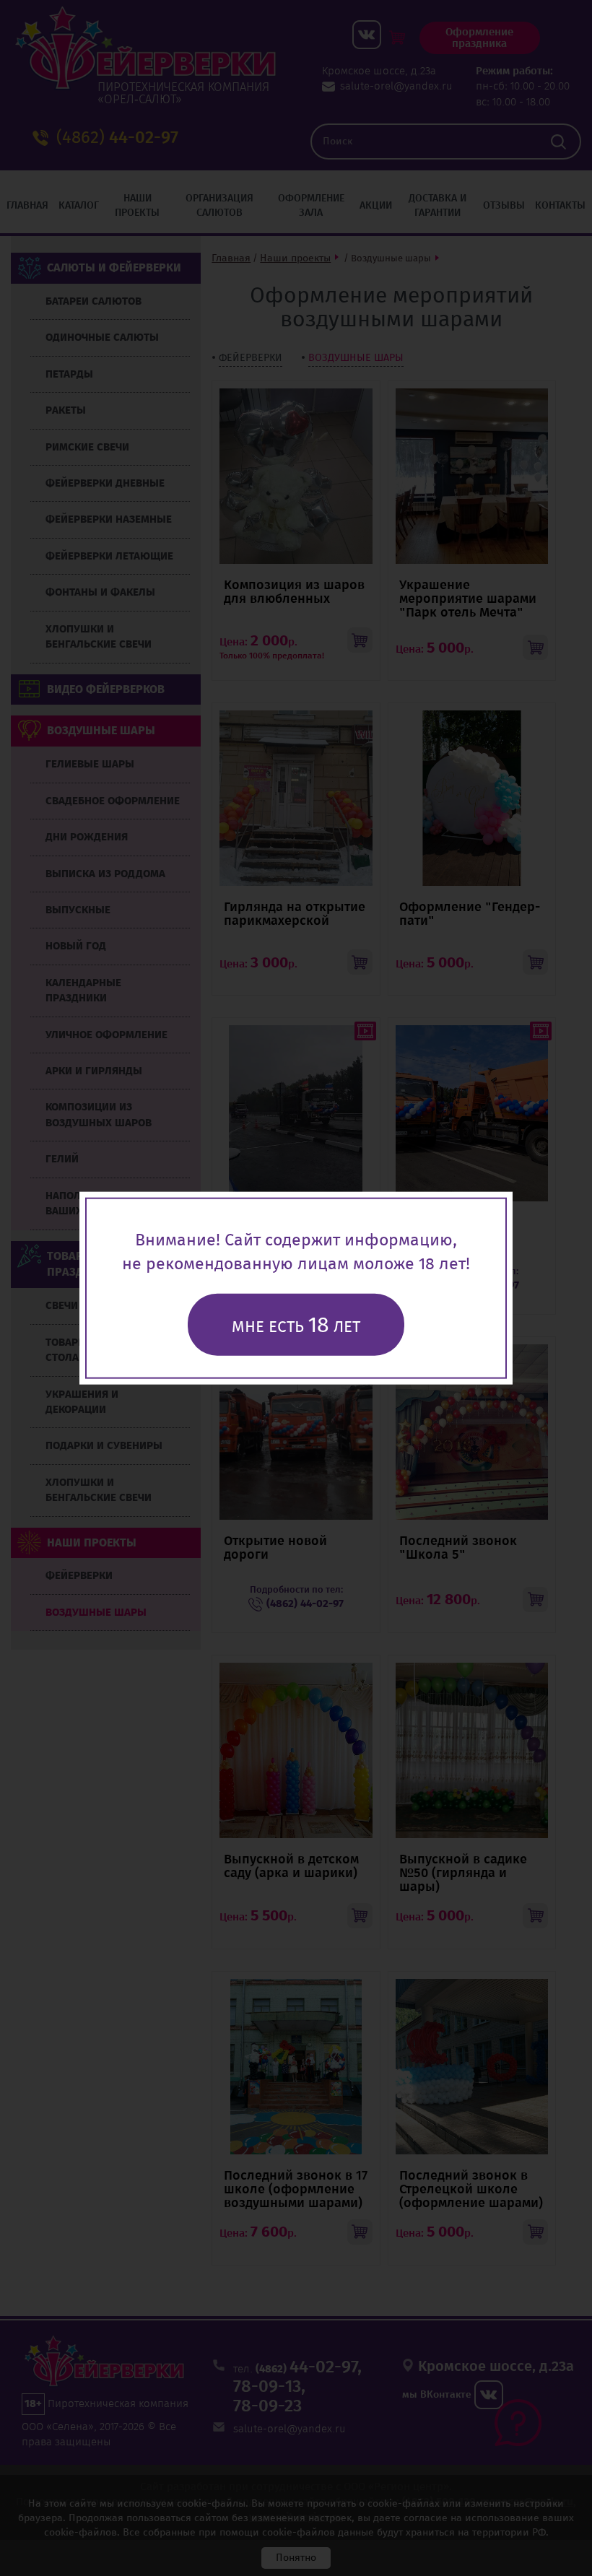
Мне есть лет (296, 1324)
